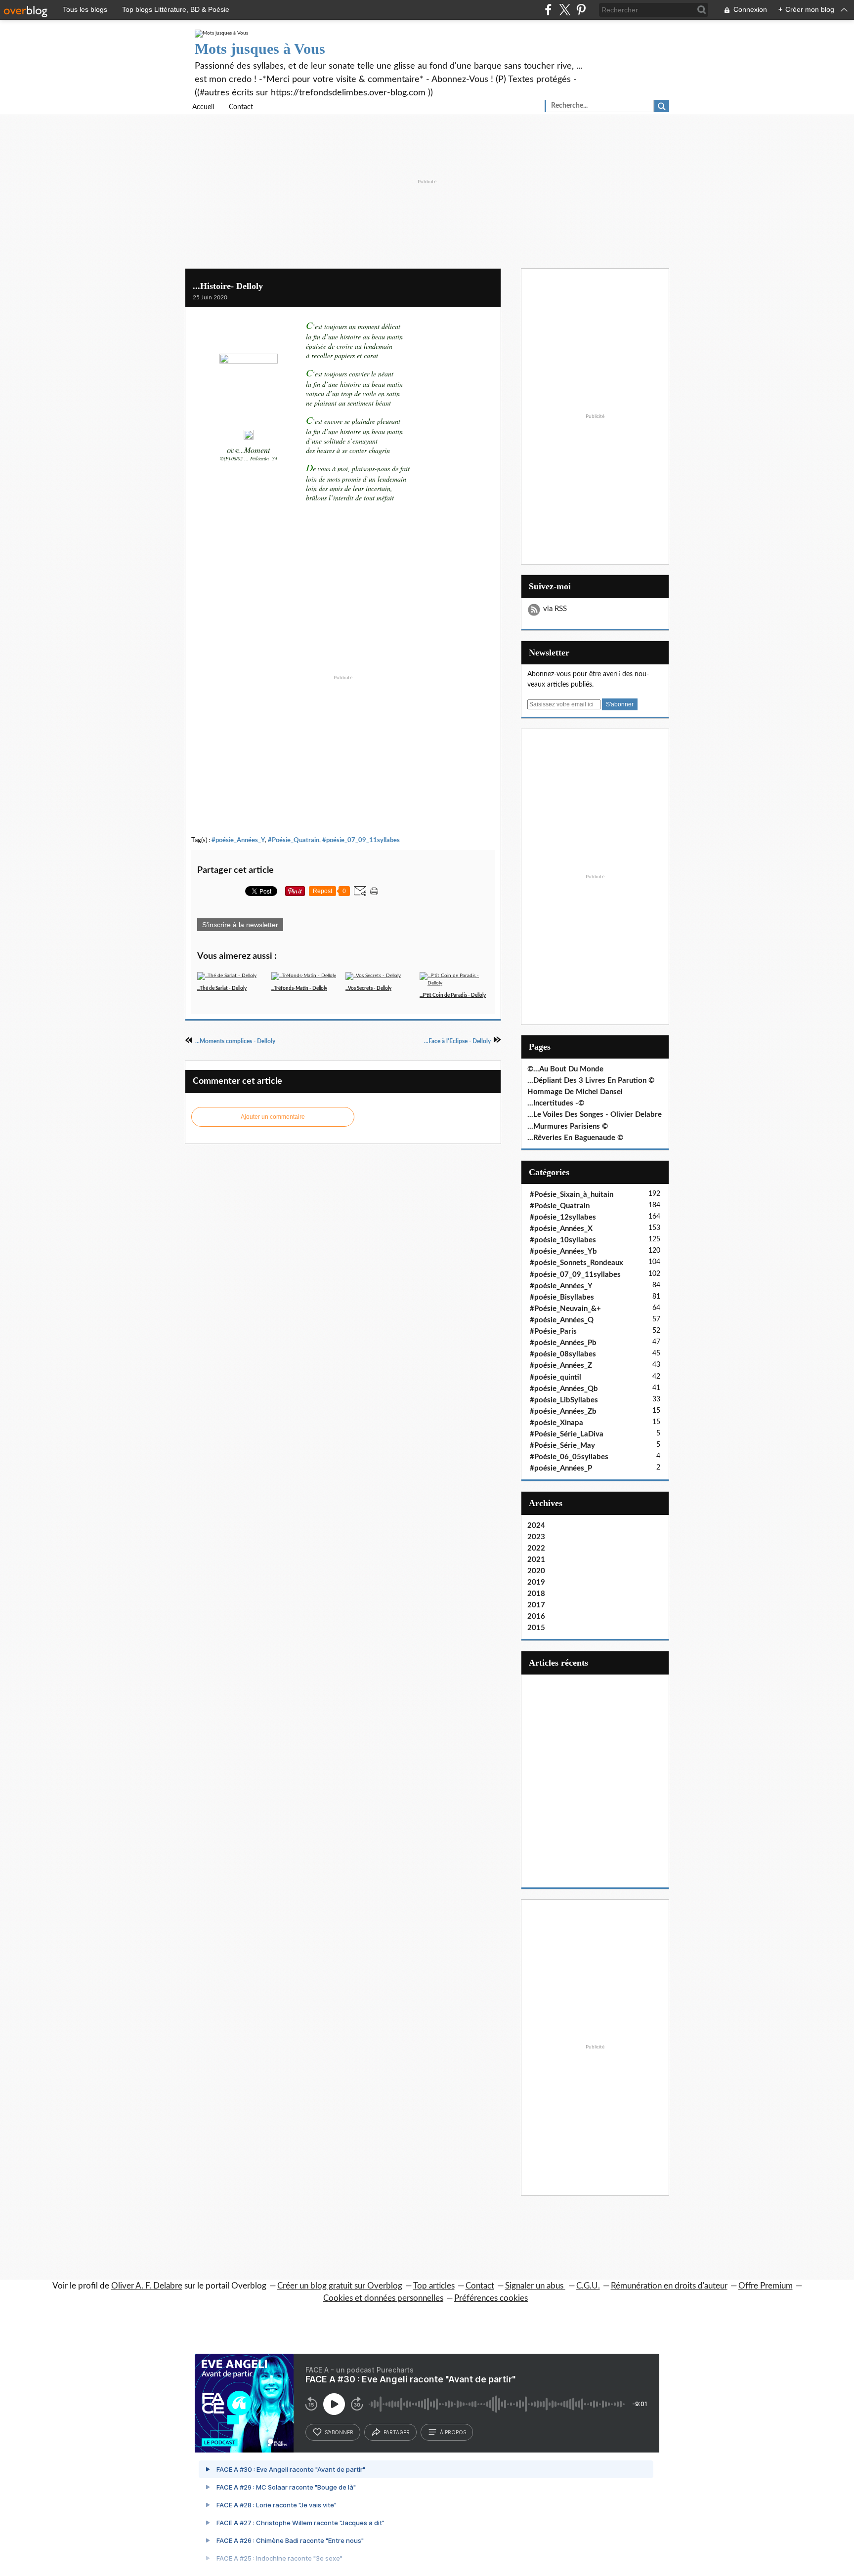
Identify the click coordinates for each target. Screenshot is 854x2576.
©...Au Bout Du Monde (565, 1069)
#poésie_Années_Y (238, 840)
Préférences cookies (491, 2298)
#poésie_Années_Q (562, 1320)
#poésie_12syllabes (563, 1217)
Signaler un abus (535, 2286)
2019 (536, 1582)
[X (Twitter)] (565, 10)
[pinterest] (581, 10)
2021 (536, 1560)
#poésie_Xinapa (556, 1423)
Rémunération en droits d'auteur (669, 2286)
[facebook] (548, 10)
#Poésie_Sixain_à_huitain (572, 1195)
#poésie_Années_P (561, 1468)
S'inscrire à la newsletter (240, 925)
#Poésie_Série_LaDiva (567, 1434)
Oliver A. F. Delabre (147, 2286)
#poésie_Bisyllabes (562, 1297)
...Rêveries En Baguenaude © (575, 1138)
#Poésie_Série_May (562, 1446)
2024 (536, 1526)
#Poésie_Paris (553, 1331)
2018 (536, 1594)
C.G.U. (588, 2286)
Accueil (203, 107)
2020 (536, 1571)
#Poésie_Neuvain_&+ (565, 1309)
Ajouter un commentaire (273, 1117)
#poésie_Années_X (561, 1229)
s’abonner (339, 2432)
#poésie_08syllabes (563, 1354)
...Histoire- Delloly (228, 286)
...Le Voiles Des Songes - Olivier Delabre (595, 1115)
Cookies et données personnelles (383, 2298)
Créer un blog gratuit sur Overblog (340, 2286)
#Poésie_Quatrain (294, 840)
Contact (241, 107)
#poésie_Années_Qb (564, 1389)
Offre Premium (766, 2286)
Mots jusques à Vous (260, 49)
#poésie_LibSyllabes (564, 1400)
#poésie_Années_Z (561, 1366)
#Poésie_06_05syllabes (569, 1457)
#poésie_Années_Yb (563, 1251)
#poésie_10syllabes (563, 1240)
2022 (536, 1548)
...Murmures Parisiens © (568, 1126)
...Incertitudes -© (556, 1103)
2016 (536, 1616)
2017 (536, 1605)
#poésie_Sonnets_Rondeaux (576, 1263)
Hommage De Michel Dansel (575, 1092)
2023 (536, 1537)
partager (397, 2432)
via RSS (555, 609)
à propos (453, 2432)
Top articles (434, 2286)
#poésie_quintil (555, 1377)
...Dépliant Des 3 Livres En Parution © (591, 1081)
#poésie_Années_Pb (563, 1343)
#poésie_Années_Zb (563, 1411)
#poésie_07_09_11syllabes (361, 840)
